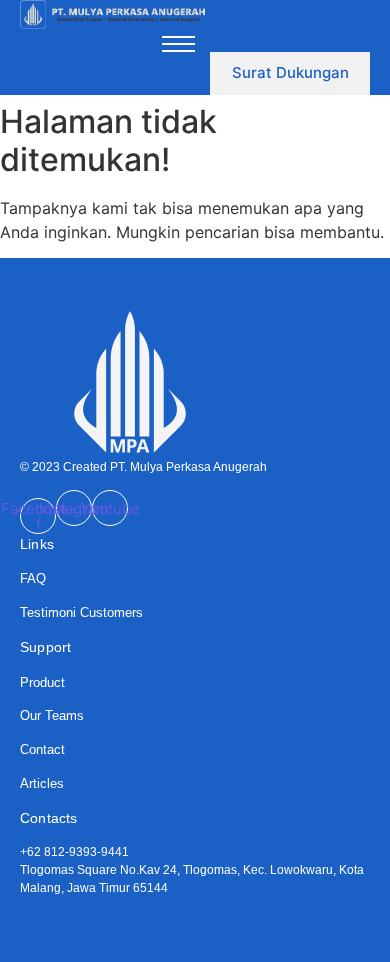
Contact (42, 749)
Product (42, 682)
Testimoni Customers (81, 612)
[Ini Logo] (112, 15)
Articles (42, 783)
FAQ (33, 578)
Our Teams (52, 715)
